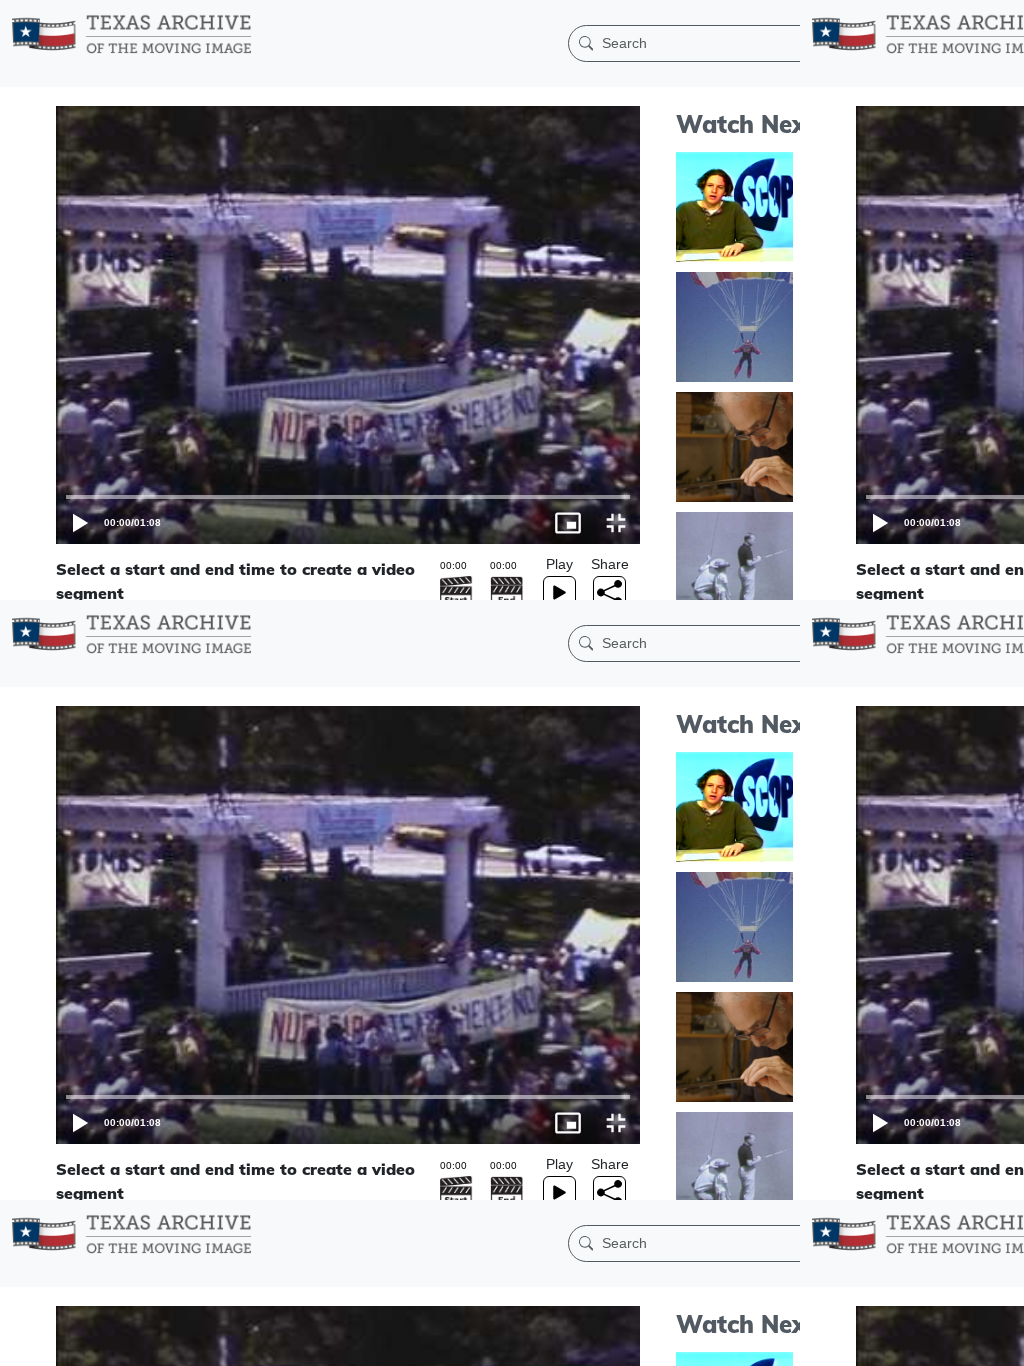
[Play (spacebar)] (24, 1341)
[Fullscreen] (1000, 1341)
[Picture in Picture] (952, 1341)
